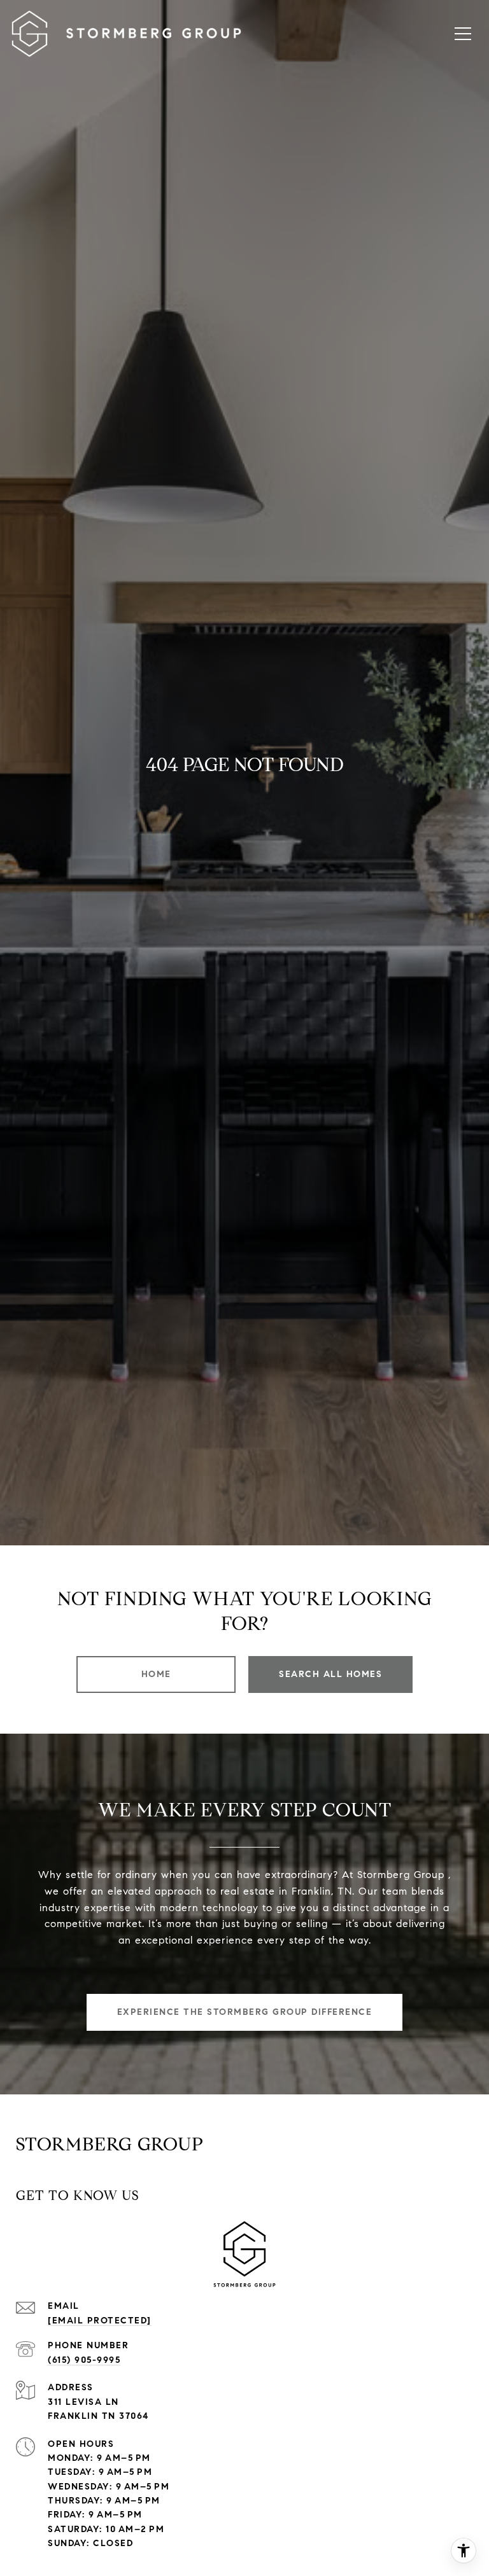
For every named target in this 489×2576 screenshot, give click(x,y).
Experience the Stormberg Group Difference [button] (245, 2012)
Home (156, 1674)
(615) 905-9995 (84, 2360)
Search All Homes (330, 1674)
